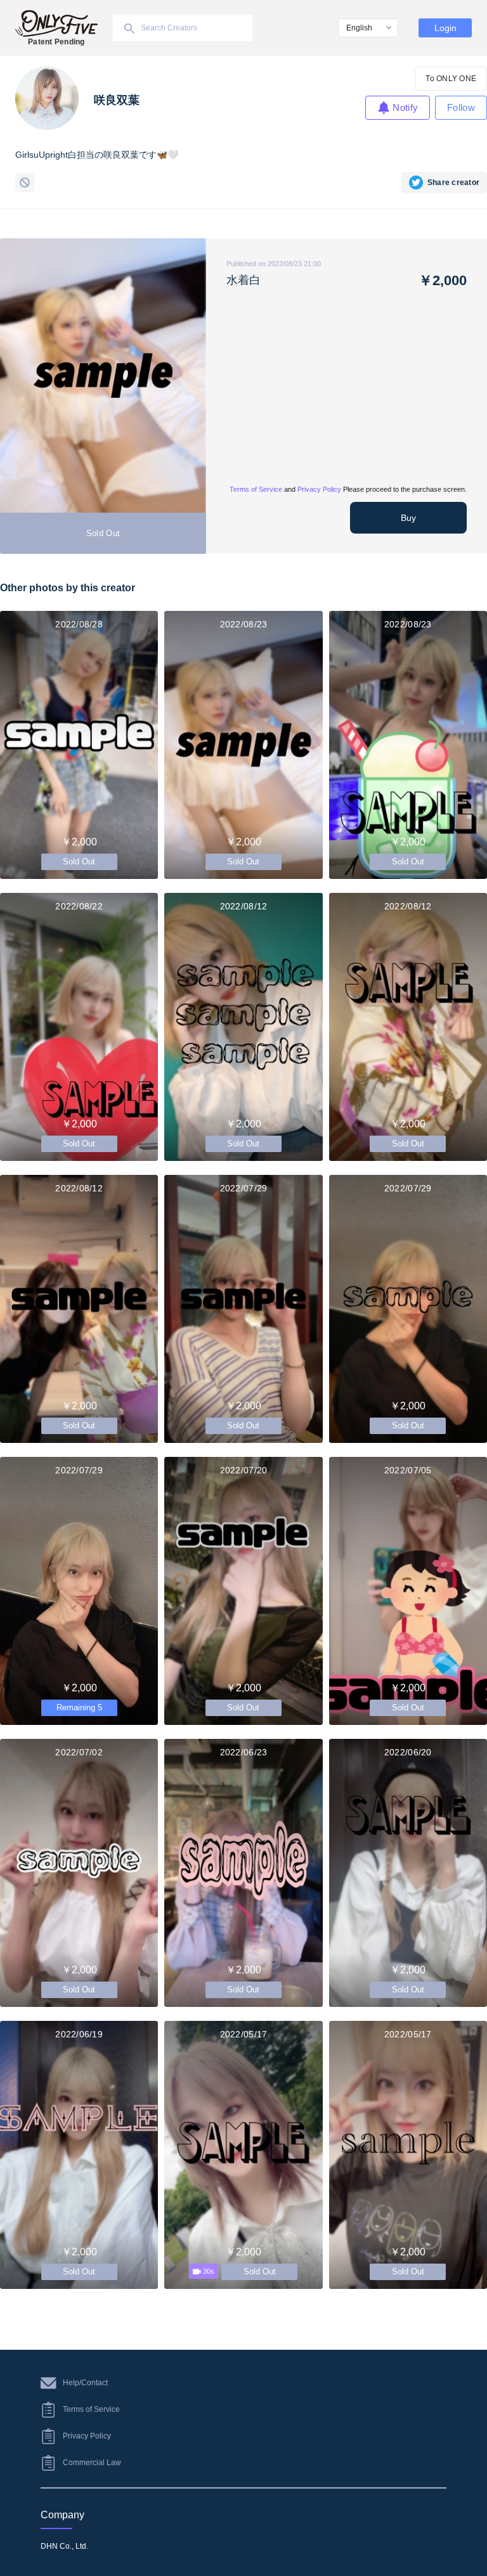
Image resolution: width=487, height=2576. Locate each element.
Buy (408, 518)
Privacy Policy (319, 489)
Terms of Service (256, 489)
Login (445, 28)
